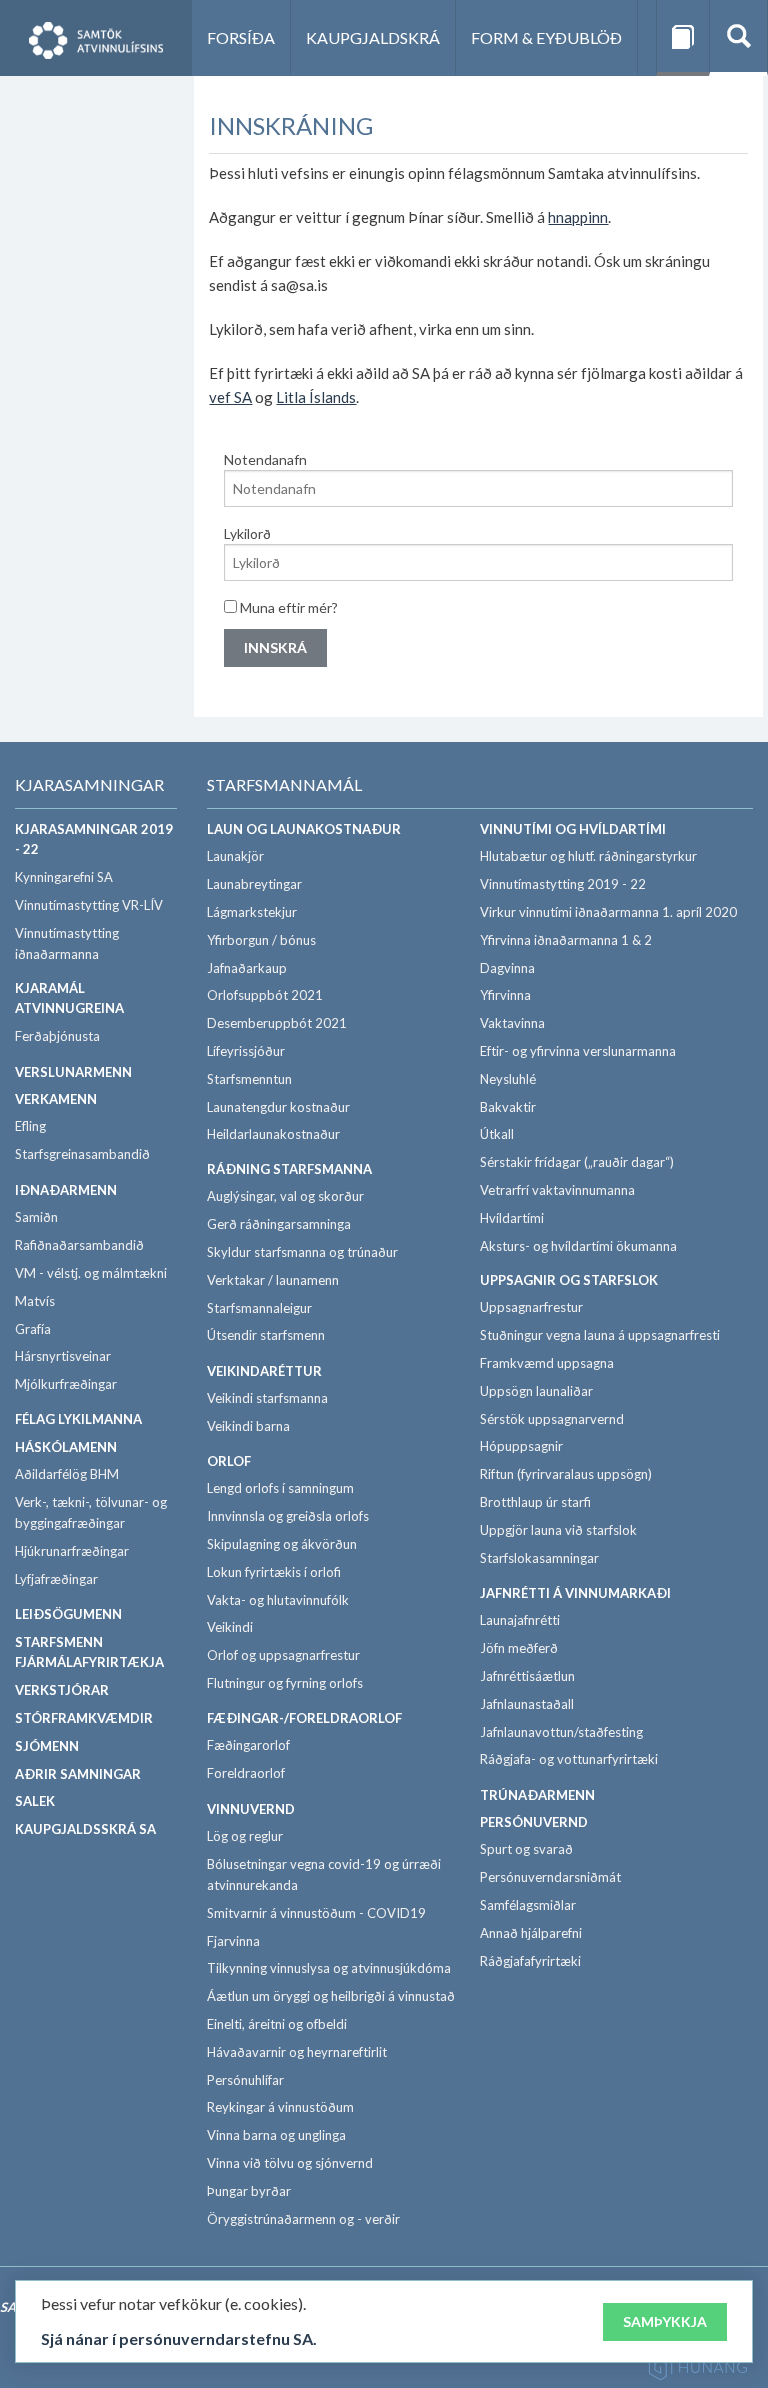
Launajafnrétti (520, 1620)
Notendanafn (265, 459)
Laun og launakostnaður (304, 829)
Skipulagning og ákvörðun (282, 1544)
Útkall (497, 1134)
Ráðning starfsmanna (289, 1169)
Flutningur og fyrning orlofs (285, 1683)
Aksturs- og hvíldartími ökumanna (578, 1246)
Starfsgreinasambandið (82, 1154)
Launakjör (235, 856)
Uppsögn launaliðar (536, 1391)
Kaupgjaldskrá (373, 37)
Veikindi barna (248, 1426)
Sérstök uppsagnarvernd (552, 1419)
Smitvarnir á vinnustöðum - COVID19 (316, 1913)
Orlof (229, 1461)
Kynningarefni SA (64, 877)
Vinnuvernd (251, 1809)
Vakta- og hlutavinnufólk (278, 1600)
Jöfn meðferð (519, 1648)
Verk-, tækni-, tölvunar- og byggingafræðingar (91, 1512)
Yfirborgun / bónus (261, 940)
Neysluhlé (508, 1079)
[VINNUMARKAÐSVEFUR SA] (96, 38)
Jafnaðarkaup (247, 968)
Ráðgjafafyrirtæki (530, 1961)
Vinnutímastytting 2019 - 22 (563, 884)
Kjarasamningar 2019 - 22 (94, 839)
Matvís (35, 1301)
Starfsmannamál (284, 784)
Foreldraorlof (246, 1773)
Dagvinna (507, 968)
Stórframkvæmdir (84, 1718)
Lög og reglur (245, 1836)
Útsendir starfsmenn (266, 1335)
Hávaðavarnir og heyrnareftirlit (297, 2052)
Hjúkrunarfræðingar (72, 1551)
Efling (30, 1126)
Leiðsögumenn (68, 1614)
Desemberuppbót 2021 (277, 1023)
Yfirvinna (505, 995)
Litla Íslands (316, 397)
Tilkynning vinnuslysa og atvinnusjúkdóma (329, 1968)
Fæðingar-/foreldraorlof (304, 1718)
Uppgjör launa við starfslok (558, 1530)
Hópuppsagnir (521, 1446)
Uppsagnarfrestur (531, 1307)
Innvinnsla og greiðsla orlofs (288, 1516)
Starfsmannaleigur (259, 1308)
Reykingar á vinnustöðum (280, 2107)
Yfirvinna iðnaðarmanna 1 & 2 (566, 940)
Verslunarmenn (73, 1072)
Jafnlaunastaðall (527, 1704)
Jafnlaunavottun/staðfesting (561, 1732)
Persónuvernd (534, 1822)
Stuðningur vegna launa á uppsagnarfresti (600, 1335)
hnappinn (578, 217)
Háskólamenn (66, 1447)
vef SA (230, 397)
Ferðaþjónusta (57, 1036)
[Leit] (738, 38)
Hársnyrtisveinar (63, 1356)
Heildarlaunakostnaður (273, 1134)
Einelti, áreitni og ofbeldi (277, 2024)
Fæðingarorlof (248, 1745)
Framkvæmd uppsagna (547, 1363)
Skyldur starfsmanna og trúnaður (302, 1252)
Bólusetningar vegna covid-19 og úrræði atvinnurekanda (324, 1874)
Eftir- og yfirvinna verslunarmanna (578, 1051)
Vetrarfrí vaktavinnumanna (557, 1190)
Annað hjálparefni (531, 1933)
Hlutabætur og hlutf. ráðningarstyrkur (588, 856)
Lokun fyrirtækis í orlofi (274, 1572)
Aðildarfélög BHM (67, 1474)
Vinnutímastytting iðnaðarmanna (67, 943)
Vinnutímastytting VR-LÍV (89, 905)
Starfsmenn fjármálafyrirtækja (89, 1652)
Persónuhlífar (245, 2080)
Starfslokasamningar (539, 1558)
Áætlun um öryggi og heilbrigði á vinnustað (331, 1996)
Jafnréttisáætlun (527, 1676)
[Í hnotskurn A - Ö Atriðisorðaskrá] (682, 38)
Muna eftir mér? (287, 607)
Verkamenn (56, 1099)
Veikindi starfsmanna (267, 1398)
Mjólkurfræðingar (66, 1384)
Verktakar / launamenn (273, 1280)
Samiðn (36, 1217)
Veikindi (230, 1627)
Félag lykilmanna (78, 1419)
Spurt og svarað (526, 1849)
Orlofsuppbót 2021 (265, 995)
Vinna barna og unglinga (276, 2135)
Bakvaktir (508, 1107)
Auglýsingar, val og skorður (285, 1196)
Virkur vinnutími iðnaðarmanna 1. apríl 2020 (608, 912)
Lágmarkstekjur (252, 912)
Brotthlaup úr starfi (535, 1502)
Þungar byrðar (249, 2191)
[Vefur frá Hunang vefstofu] (698, 2370)
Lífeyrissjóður (246, 1051)
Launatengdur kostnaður (278, 1107)
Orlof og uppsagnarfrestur (283, 1655)
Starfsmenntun (249, 1079)
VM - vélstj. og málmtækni (91, 1273)
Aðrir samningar (78, 1774)
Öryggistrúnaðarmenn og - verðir (303, 2219)
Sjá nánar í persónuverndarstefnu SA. (179, 2338)
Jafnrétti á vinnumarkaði (575, 1593)
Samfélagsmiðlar (528, 1905)
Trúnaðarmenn (537, 1795)
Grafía (33, 1329)
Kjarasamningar (89, 784)
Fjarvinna (233, 1941)
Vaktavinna (512, 1023)
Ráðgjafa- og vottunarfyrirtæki (569, 1759)
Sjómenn (47, 1746)
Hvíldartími (512, 1218)
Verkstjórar (62, 1690)
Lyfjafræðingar (56, 1579)
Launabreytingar (254, 884)
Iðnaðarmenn (66, 1190)
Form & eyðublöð (546, 37)
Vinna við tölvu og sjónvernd (290, 2163)
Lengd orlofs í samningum (280, 1488)
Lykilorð (247, 533)
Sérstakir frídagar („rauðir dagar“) (577, 1162)
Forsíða (241, 37)
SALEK (35, 1801)
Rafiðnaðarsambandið (79, 1245)
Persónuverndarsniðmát (550, 1877)
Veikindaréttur (264, 1371)
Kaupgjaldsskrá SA (85, 1829)
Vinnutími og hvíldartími (573, 829)
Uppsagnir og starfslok (569, 1280)
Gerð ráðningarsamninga (279, 1224)
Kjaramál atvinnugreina (69, 998)
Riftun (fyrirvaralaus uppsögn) (566, 1474)
